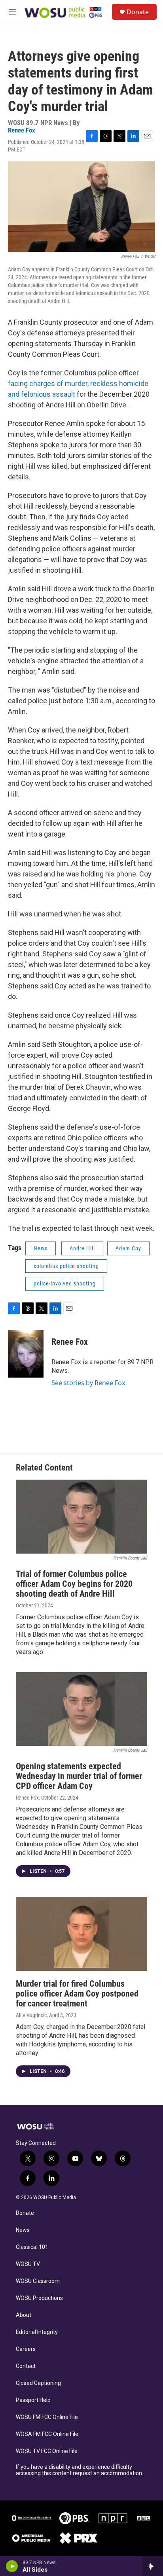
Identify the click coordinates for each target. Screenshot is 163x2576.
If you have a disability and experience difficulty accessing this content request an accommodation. (80, 2470)
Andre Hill (82, 1248)
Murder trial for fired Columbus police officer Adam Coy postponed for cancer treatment (77, 1994)
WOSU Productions (39, 2298)
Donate (138, 12)
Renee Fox (22, 130)
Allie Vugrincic (31, 2015)
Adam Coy (128, 1248)
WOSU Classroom (38, 2281)
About (24, 2315)
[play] (12, 2566)
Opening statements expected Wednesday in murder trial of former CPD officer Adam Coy (79, 1776)
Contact (26, 2366)
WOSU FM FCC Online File (47, 2417)
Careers (26, 2349)
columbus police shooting (66, 1266)
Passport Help (33, 2400)
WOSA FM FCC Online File (47, 2434)
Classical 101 (32, 2247)
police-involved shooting (65, 1283)
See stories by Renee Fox (88, 1383)
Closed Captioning (38, 2383)
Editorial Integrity (37, 2332)
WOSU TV (28, 2264)
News (41, 1248)
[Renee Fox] (26, 1354)
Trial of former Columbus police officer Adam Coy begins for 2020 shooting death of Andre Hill (74, 1584)
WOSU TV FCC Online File (47, 2451)
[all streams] (153, 2566)
